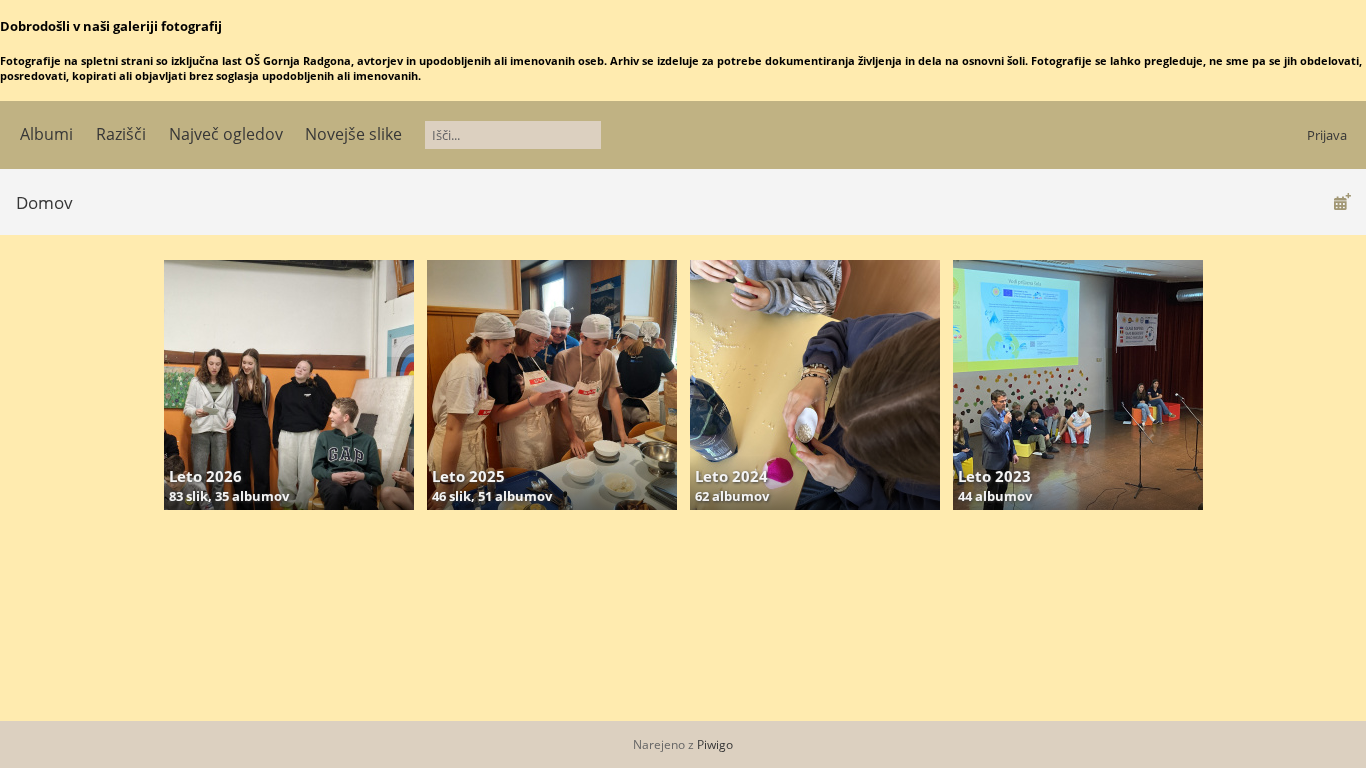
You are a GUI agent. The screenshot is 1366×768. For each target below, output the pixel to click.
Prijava (1327, 135)
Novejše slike (353, 134)
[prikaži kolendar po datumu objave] (1342, 201)
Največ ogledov (226, 134)
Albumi (46, 134)
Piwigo (715, 744)
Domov (44, 202)
